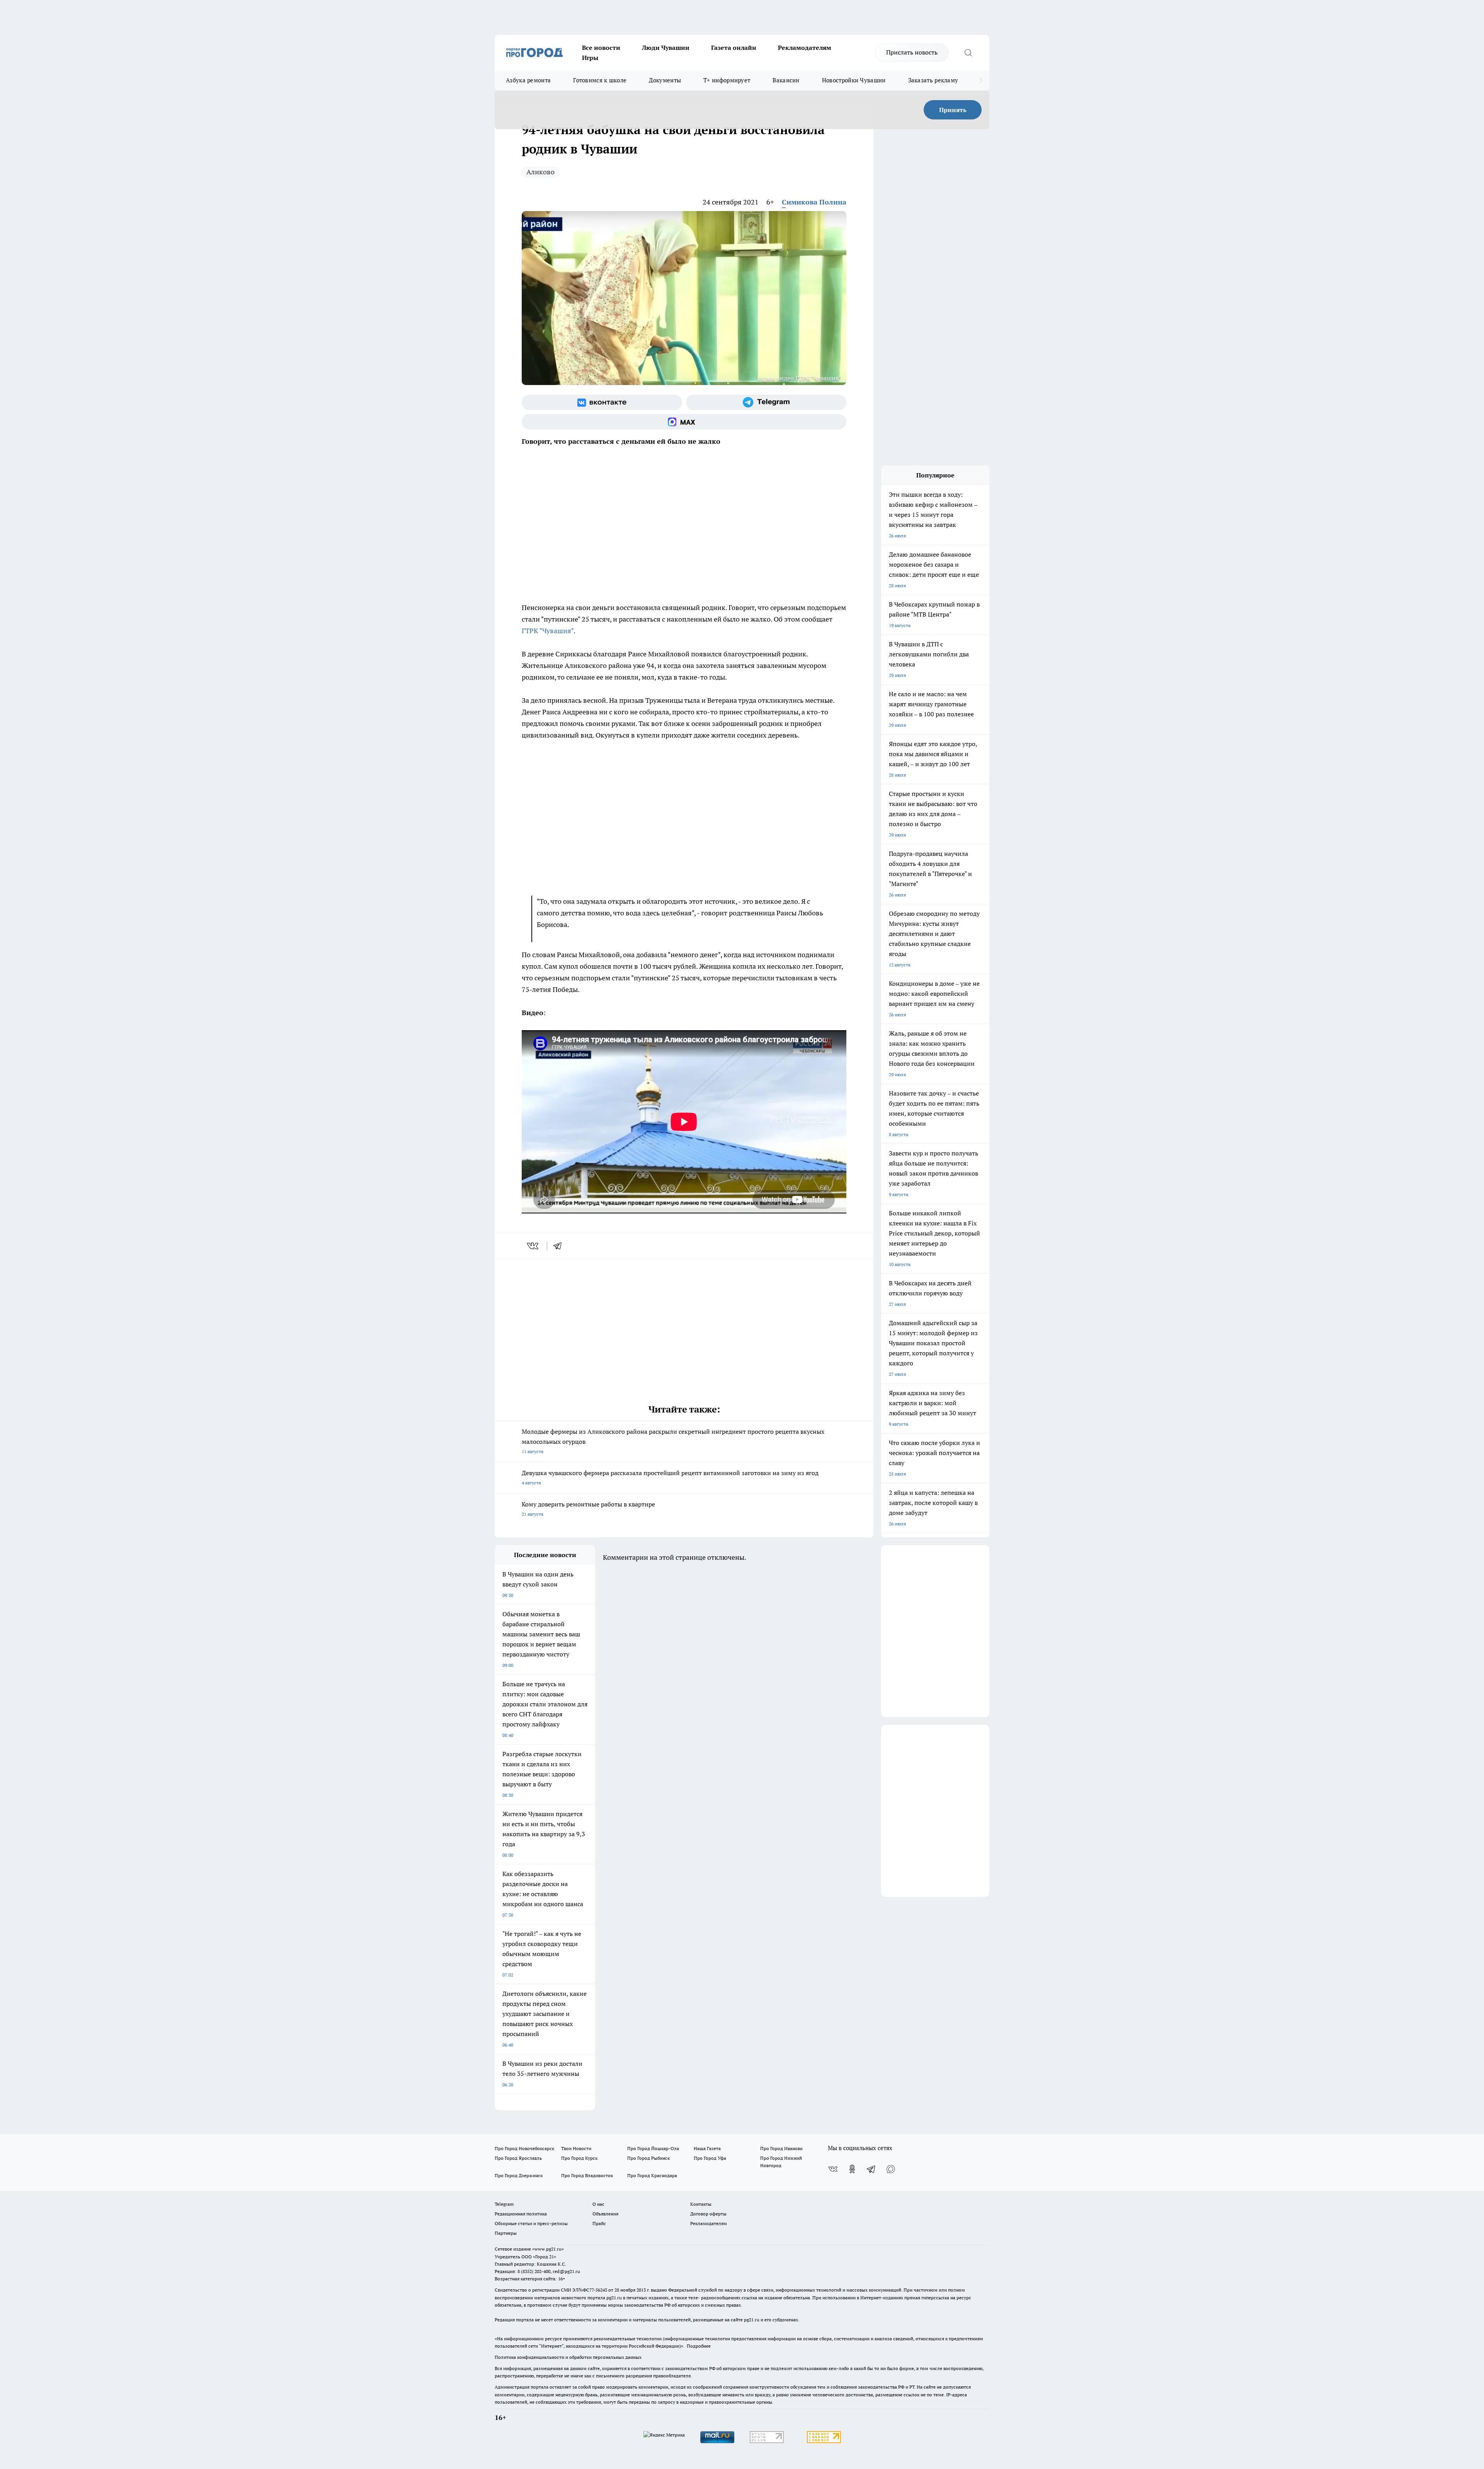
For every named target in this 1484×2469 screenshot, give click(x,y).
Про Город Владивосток (587, 2175)
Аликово (540, 172)
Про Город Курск (579, 2158)
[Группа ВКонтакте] (602, 402)
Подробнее (699, 2346)
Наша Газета (707, 2148)
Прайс (599, 2223)
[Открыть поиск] (968, 53)
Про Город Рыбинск (648, 2158)
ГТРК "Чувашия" (548, 631)
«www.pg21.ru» (548, 2249)
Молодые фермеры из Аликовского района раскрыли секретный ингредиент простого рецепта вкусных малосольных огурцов (673, 1441)
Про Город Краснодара (652, 2175)
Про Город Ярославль (518, 2158)
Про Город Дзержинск (519, 2175)
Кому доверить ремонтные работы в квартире (588, 1509)
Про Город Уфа (710, 2158)
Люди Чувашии (666, 48)
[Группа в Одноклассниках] (852, 2169)
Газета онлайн (734, 48)
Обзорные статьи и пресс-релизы (531, 2223)
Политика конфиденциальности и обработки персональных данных (568, 2357)
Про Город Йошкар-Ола (653, 2148)
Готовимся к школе (600, 80)
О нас (598, 2204)
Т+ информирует (727, 80)
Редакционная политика (521, 2214)
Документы (665, 80)
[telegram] (560, 1246)
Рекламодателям (805, 48)
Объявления (605, 2214)
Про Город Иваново (781, 2148)
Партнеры (506, 2233)
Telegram (504, 2204)
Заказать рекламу (933, 80)
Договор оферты (708, 2214)
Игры (590, 58)
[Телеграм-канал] (766, 402)
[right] (981, 80)
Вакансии (786, 80)
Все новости (601, 48)
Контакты (701, 2204)
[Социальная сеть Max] (684, 422)
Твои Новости (576, 2148)
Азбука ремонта (528, 80)
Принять (953, 110)
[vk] (534, 1246)
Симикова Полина (814, 202)
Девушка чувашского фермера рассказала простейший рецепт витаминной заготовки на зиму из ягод (670, 1477)
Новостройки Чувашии (854, 80)
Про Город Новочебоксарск (524, 2148)
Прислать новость (912, 52)
